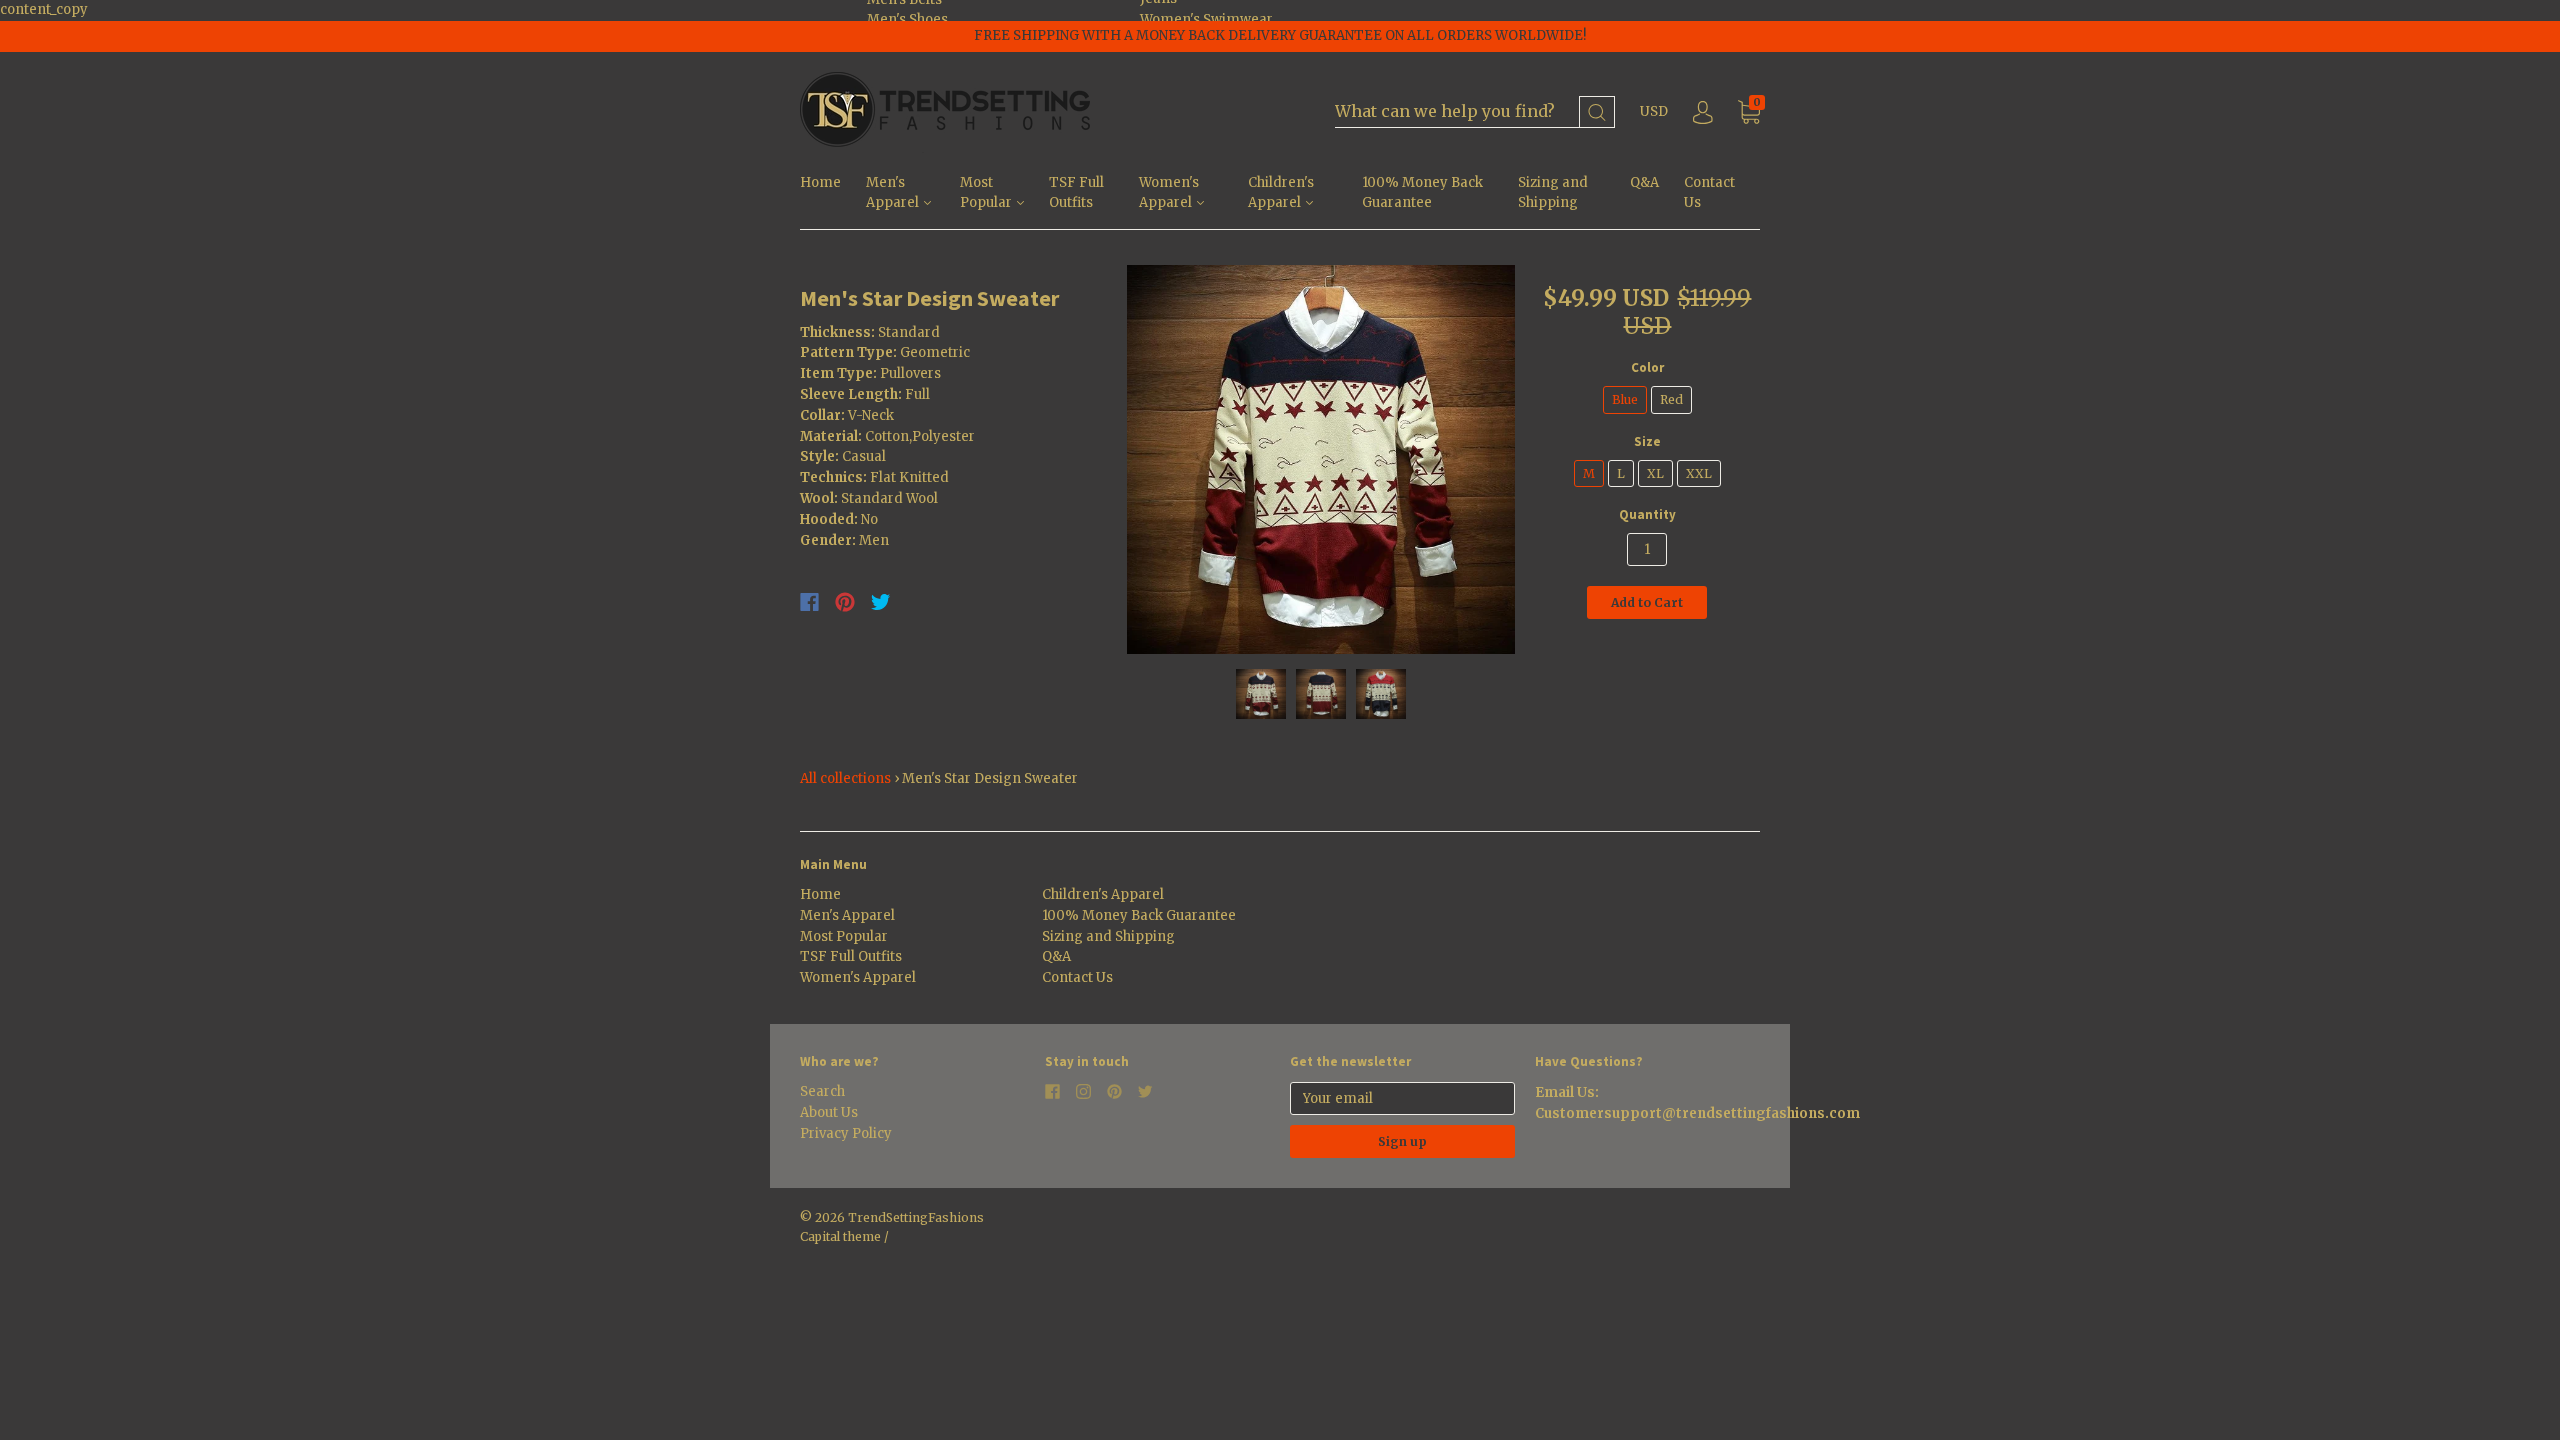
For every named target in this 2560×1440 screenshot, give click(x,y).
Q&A (1644, 182)
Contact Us (1709, 193)
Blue (1625, 399)
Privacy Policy (846, 1133)
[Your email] (1402, 1098)
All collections (845, 778)
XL (1655, 473)
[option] (1321, 459)
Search (822, 1091)
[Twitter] (881, 602)
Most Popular (987, 193)
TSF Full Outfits (1076, 193)
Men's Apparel (894, 193)
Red (1671, 399)
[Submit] (1597, 112)
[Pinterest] (845, 602)
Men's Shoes (907, 19)
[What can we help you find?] (1475, 112)
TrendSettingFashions (916, 1217)
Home (820, 182)
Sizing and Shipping (1553, 193)
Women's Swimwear (1206, 19)
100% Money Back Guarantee (1422, 193)
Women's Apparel (1169, 193)
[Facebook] (809, 602)
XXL (1699, 473)
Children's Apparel (1281, 193)
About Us (829, 1112)
